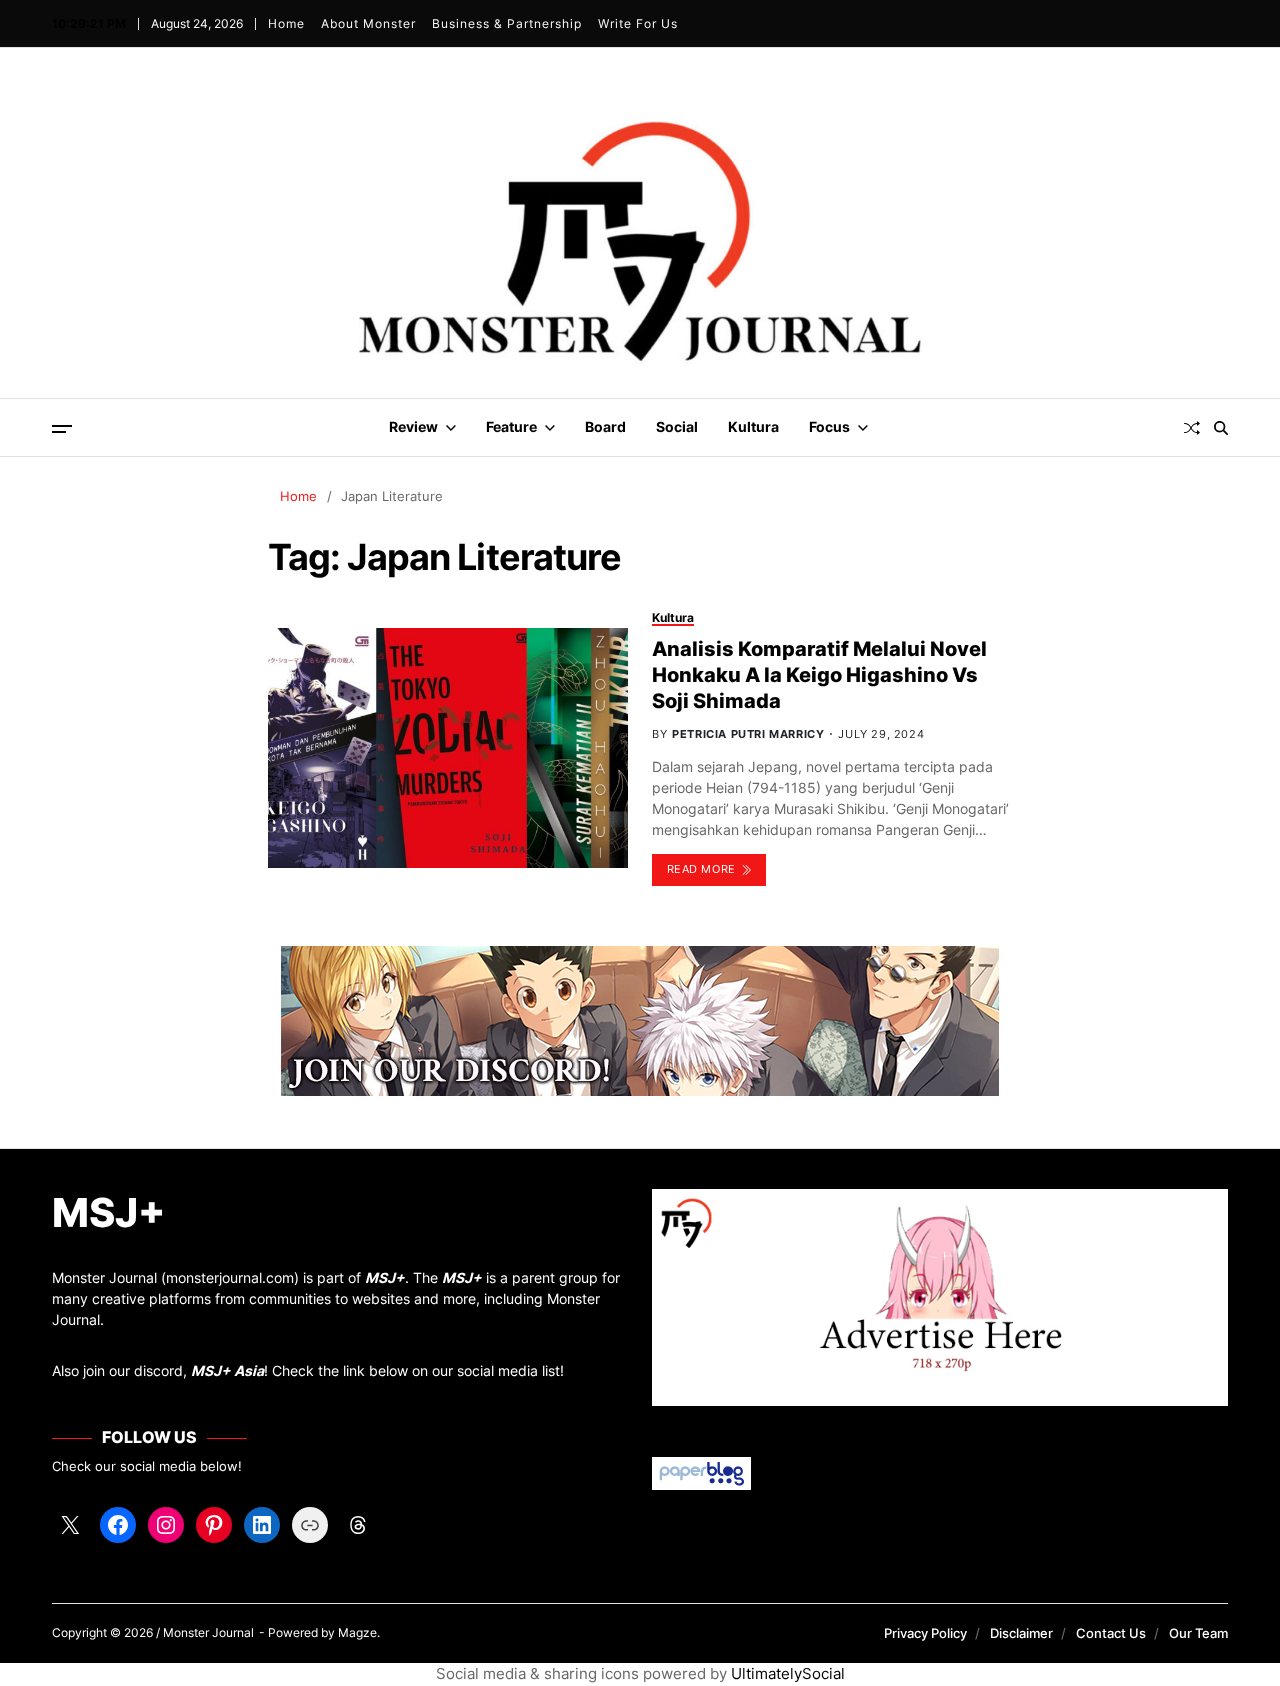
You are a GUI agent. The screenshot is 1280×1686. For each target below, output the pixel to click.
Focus (829, 426)
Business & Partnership (507, 23)
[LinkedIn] (262, 1525)
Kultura (753, 426)
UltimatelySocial (788, 1673)
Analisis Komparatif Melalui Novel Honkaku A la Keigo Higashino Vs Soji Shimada (819, 675)
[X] (70, 1525)
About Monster (368, 23)
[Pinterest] (214, 1525)
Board (605, 426)
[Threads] (358, 1525)
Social (677, 426)
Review (413, 426)
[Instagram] (166, 1525)
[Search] (1221, 428)
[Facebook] (118, 1525)
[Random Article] (1192, 428)
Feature (511, 426)
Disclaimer (1021, 1633)
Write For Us (638, 23)
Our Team (1198, 1633)
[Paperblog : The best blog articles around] (940, 1473)
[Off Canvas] (62, 429)
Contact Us (1111, 1633)
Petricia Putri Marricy (748, 734)
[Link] (310, 1525)
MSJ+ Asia (227, 1370)
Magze (357, 1632)
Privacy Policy (925, 1633)
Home (286, 23)
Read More (701, 869)
